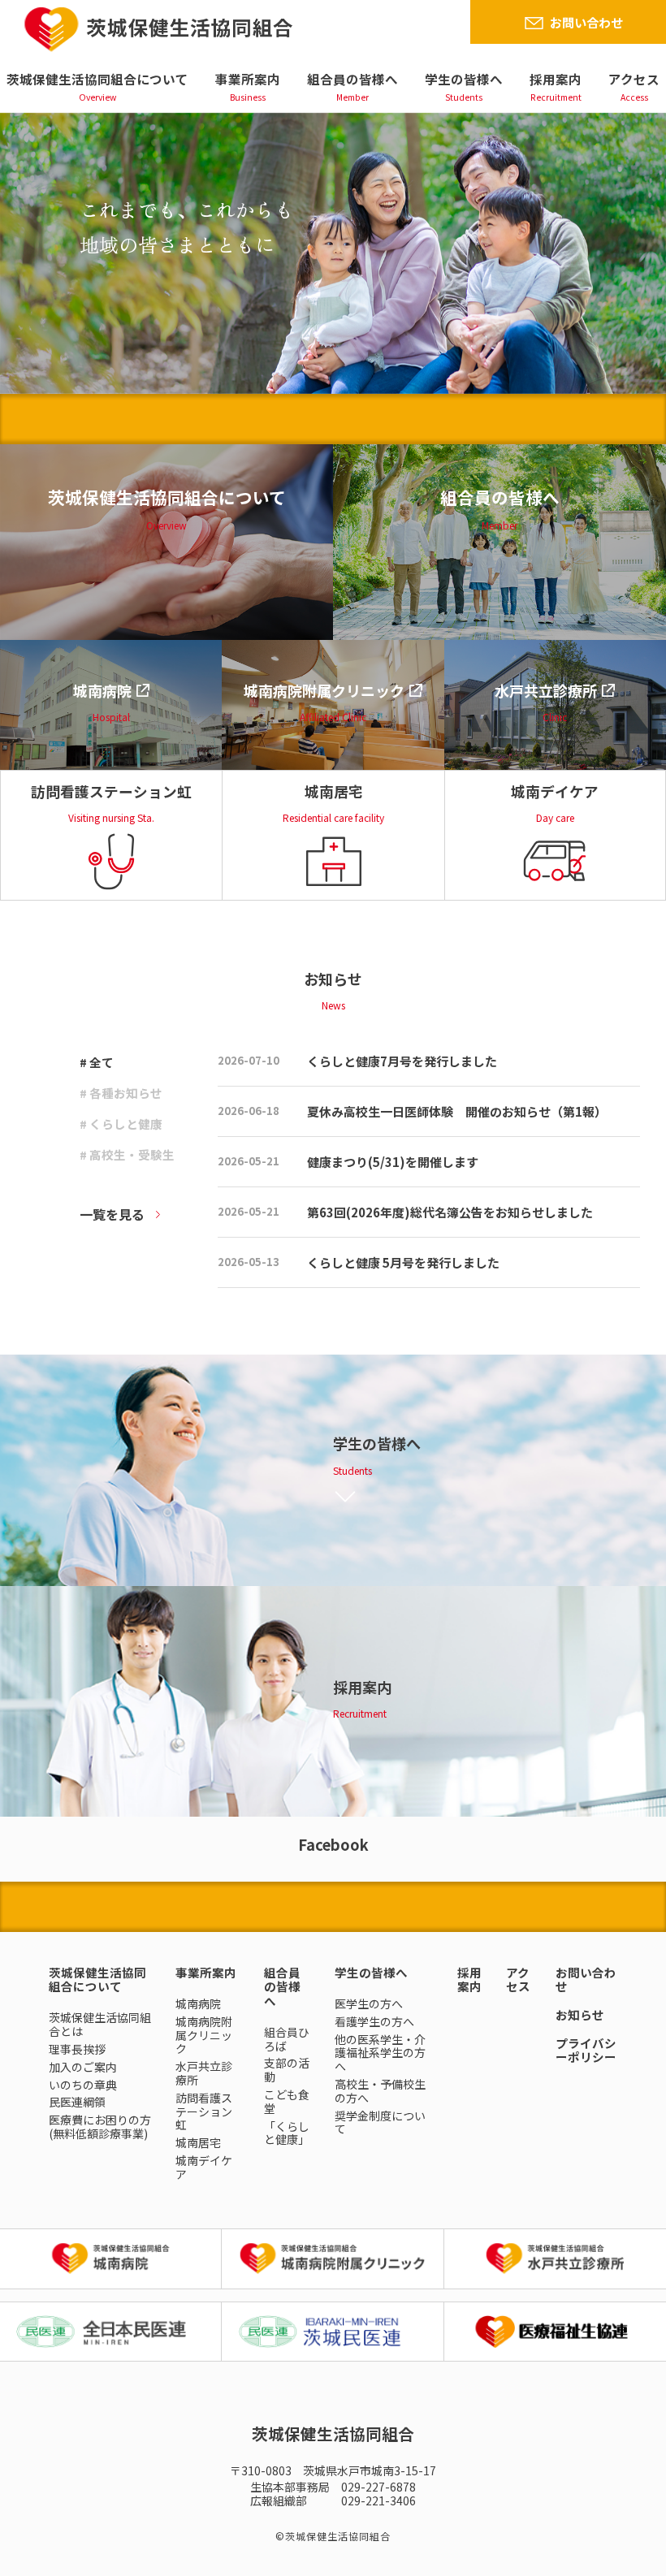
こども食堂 (287, 2101)
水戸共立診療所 (204, 2073)
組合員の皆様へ (352, 79)
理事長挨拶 (77, 2049)
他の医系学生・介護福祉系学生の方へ (380, 2053)
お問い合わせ (586, 22)
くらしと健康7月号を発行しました (402, 1061)
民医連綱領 (77, 2102)
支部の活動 (287, 2070)
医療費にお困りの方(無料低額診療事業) (100, 2126)
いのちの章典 (83, 2085)
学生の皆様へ (464, 79)
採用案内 (556, 79)
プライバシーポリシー (586, 2050)
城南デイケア (204, 2167)
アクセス (634, 79)
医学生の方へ (369, 2003)
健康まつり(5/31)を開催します (393, 1162)
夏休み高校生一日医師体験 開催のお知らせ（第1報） (457, 1111)
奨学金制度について (380, 2122)
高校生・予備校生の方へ (380, 2091)
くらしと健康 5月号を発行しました (403, 1262)
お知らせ (580, 2014)
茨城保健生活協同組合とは (100, 2024)
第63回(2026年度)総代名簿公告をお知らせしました (450, 1212)
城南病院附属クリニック (204, 2035)
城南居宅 (198, 2142)
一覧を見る (112, 1214)
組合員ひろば (287, 2039)
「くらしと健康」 (287, 2133)
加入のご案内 (83, 2067)
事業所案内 (248, 79)
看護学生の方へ (374, 2021)
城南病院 (198, 2003)
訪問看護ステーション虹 (204, 2111)
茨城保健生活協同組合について (97, 79)
